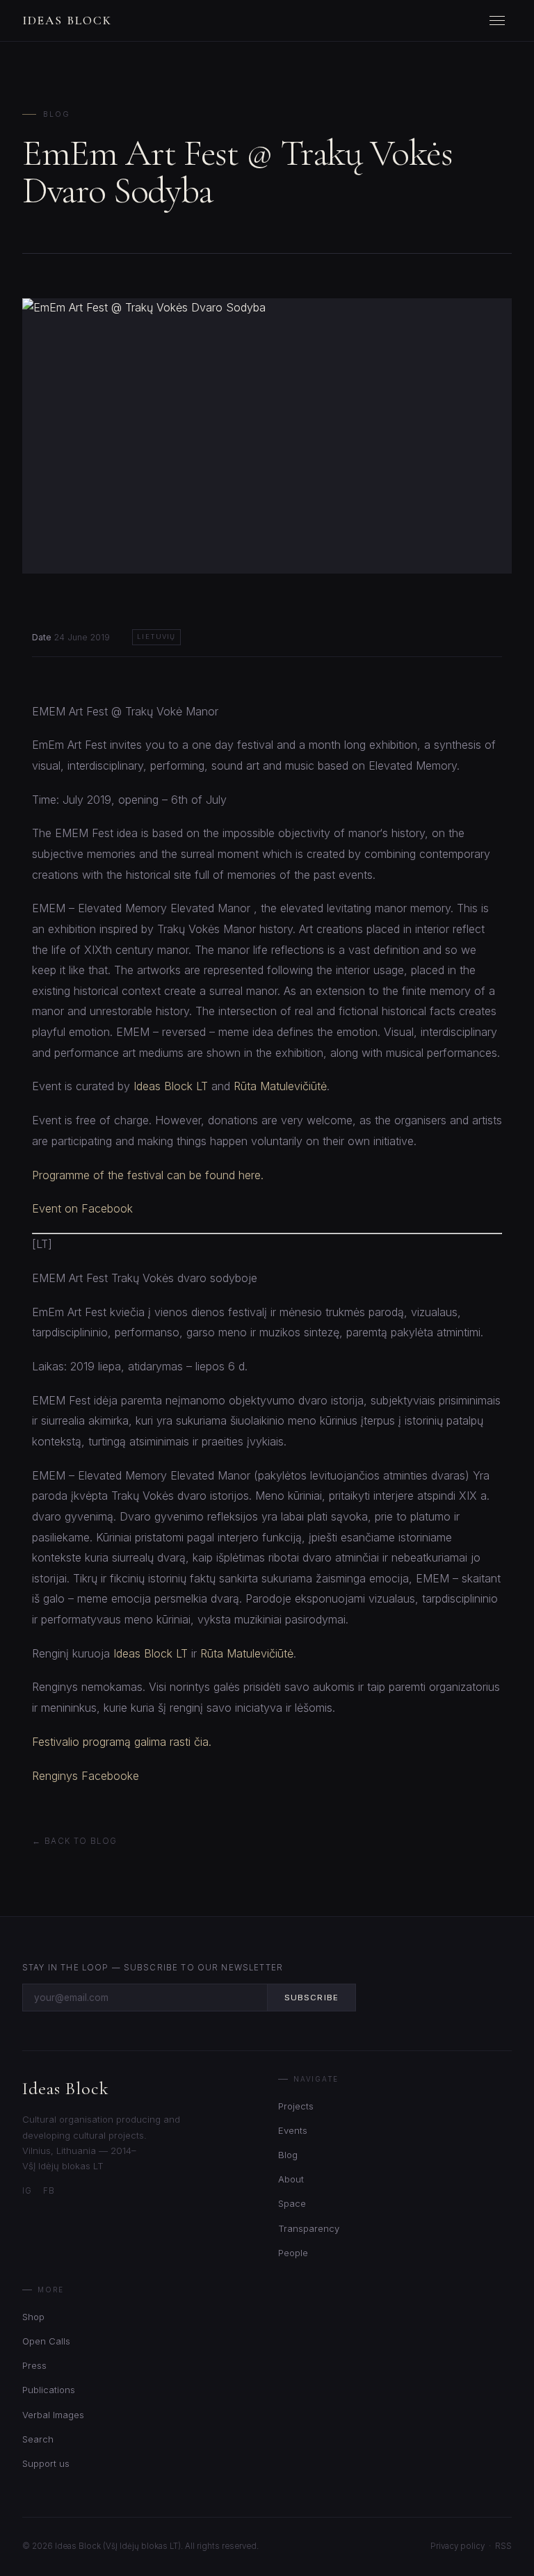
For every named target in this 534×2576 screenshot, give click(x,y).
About (291, 2179)
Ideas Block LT (171, 1086)
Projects (296, 2106)
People (293, 2253)
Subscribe (311, 1998)
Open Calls (46, 2341)
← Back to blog (74, 1841)
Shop (33, 2317)
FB (49, 2191)
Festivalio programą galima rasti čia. (122, 1742)
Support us (46, 2463)
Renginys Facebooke (86, 1776)
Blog (57, 114)
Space (292, 2203)
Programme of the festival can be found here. (148, 1175)
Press (34, 2365)
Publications (49, 2390)
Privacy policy (458, 2546)
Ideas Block (67, 21)
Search (38, 2439)
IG (27, 2191)
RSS (503, 2546)
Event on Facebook (82, 1208)
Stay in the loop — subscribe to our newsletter (153, 1968)
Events (293, 2130)
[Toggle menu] (499, 21)
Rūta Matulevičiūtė (280, 1086)
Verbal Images (53, 2415)
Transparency (309, 2228)
